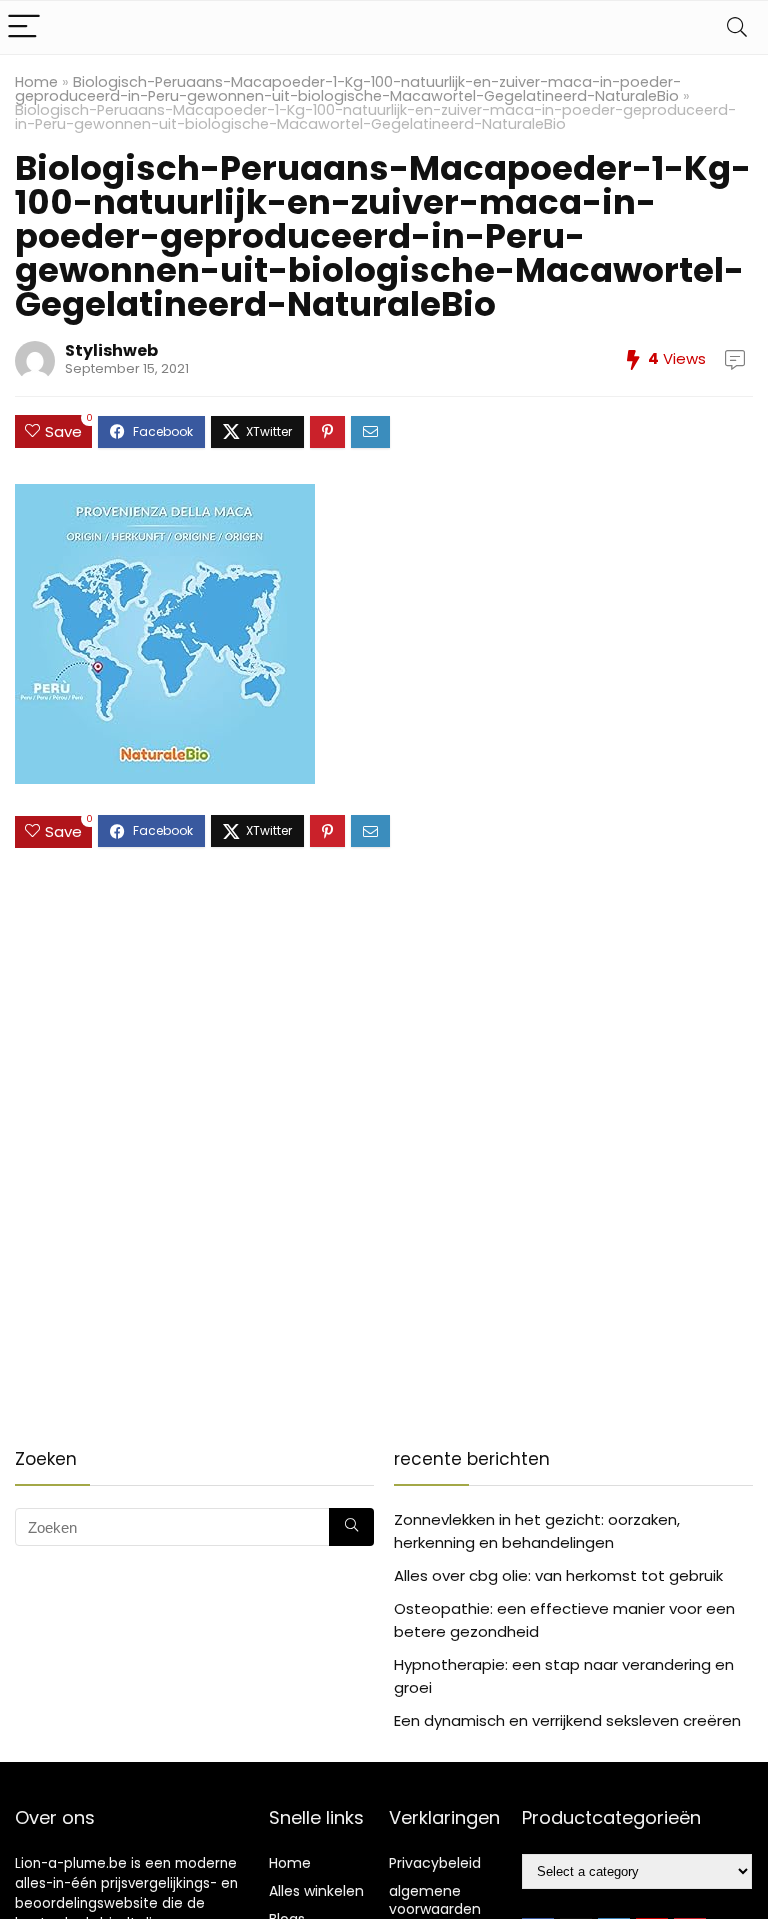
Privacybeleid (435, 1863)
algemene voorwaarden (435, 1900)
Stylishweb (111, 350)
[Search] (737, 27)
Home (36, 82)
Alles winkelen (316, 1891)
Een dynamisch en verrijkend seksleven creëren (567, 1720)
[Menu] (24, 27)
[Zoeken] (351, 1527)
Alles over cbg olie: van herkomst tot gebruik (558, 1575)
